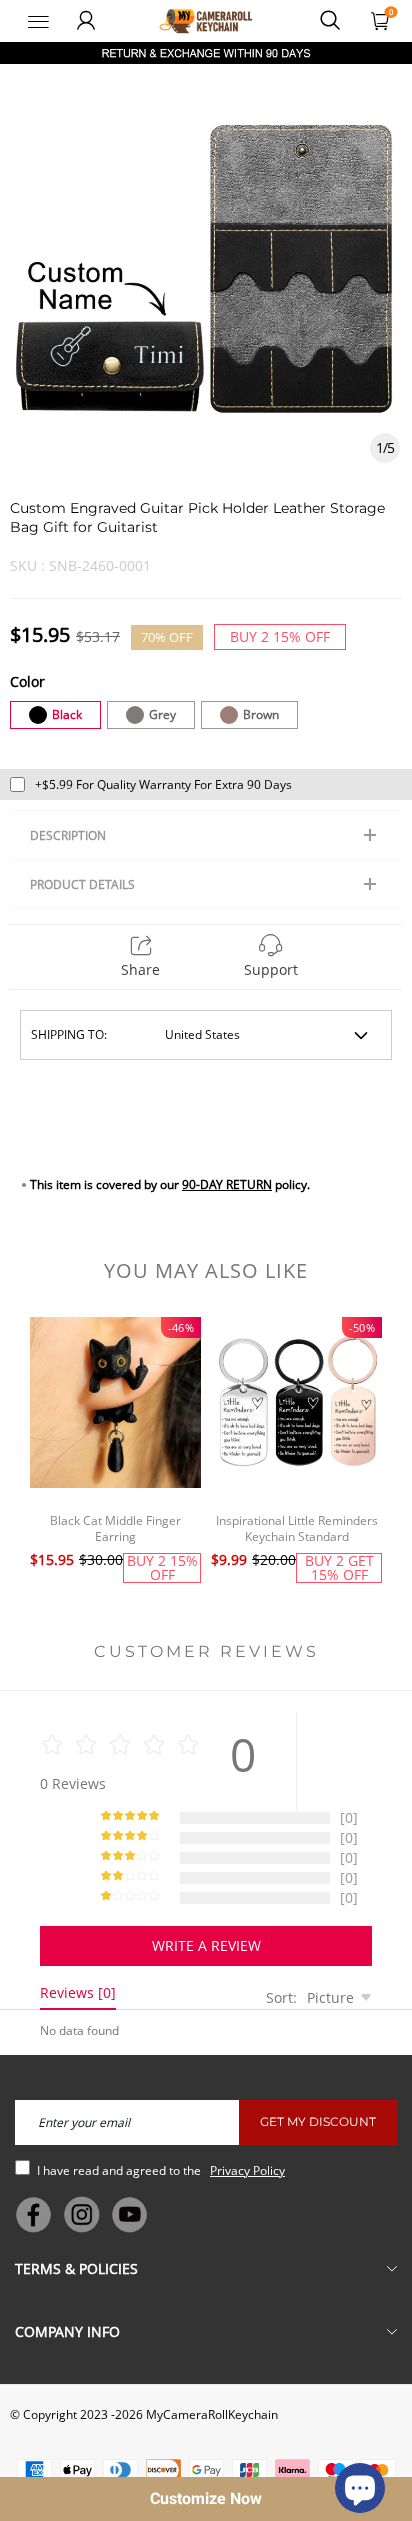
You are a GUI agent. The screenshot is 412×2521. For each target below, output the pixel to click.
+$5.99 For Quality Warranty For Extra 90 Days (163, 784)
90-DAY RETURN (227, 1184)
